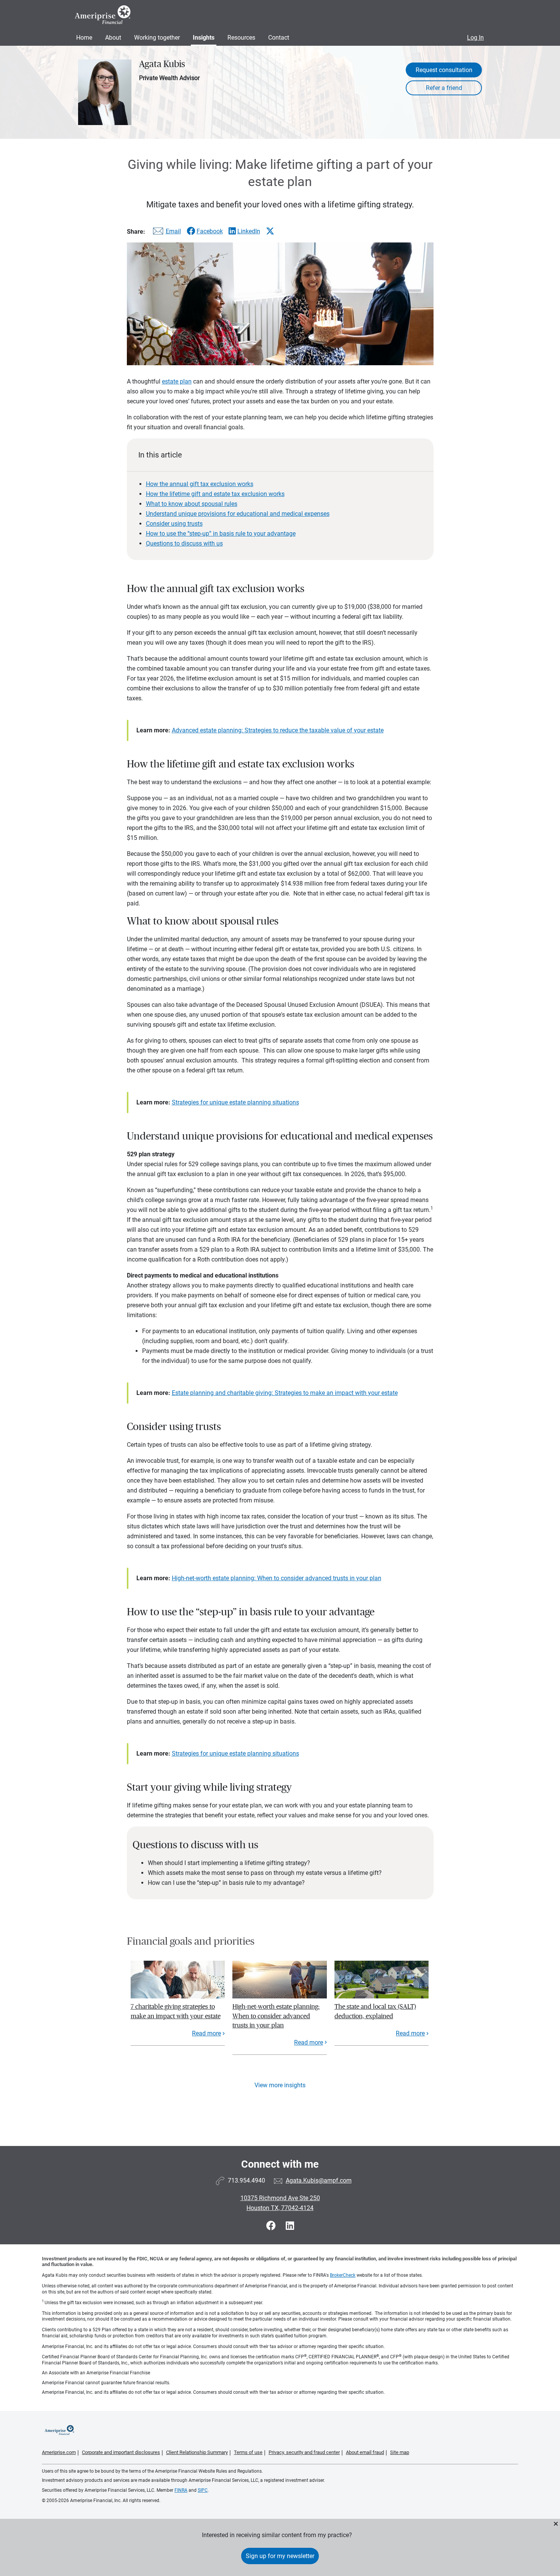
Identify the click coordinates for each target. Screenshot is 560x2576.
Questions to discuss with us (184, 543)
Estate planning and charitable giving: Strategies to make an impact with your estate (285, 1393)
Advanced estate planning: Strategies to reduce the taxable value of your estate (278, 730)
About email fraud (365, 2452)
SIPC (203, 2490)
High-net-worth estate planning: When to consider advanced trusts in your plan (277, 1578)
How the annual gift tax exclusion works (200, 484)
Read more (206, 2033)
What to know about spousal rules (192, 504)
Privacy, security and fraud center (304, 2452)
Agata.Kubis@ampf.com (319, 2180)
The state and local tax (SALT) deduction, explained (375, 2011)
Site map (400, 2452)
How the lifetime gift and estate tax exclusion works (215, 494)
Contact (279, 38)
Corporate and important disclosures (121, 2452)
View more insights (280, 2085)
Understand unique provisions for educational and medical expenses (238, 514)
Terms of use (248, 2452)
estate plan (177, 381)
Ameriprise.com (59, 2452)
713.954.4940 (246, 2180)
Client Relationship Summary (197, 2452)
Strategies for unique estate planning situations (235, 1102)
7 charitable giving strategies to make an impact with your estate (176, 2011)
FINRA (181, 2490)
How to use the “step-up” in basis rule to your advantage (221, 534)
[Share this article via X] (270, 231)
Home (84, 38)
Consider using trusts (174, 524)
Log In (475, 38)
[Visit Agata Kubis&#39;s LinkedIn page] (290, 2226)
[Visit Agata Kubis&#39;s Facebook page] (272, 2226)
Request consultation (444, 70)
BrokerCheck (343, 2275)
